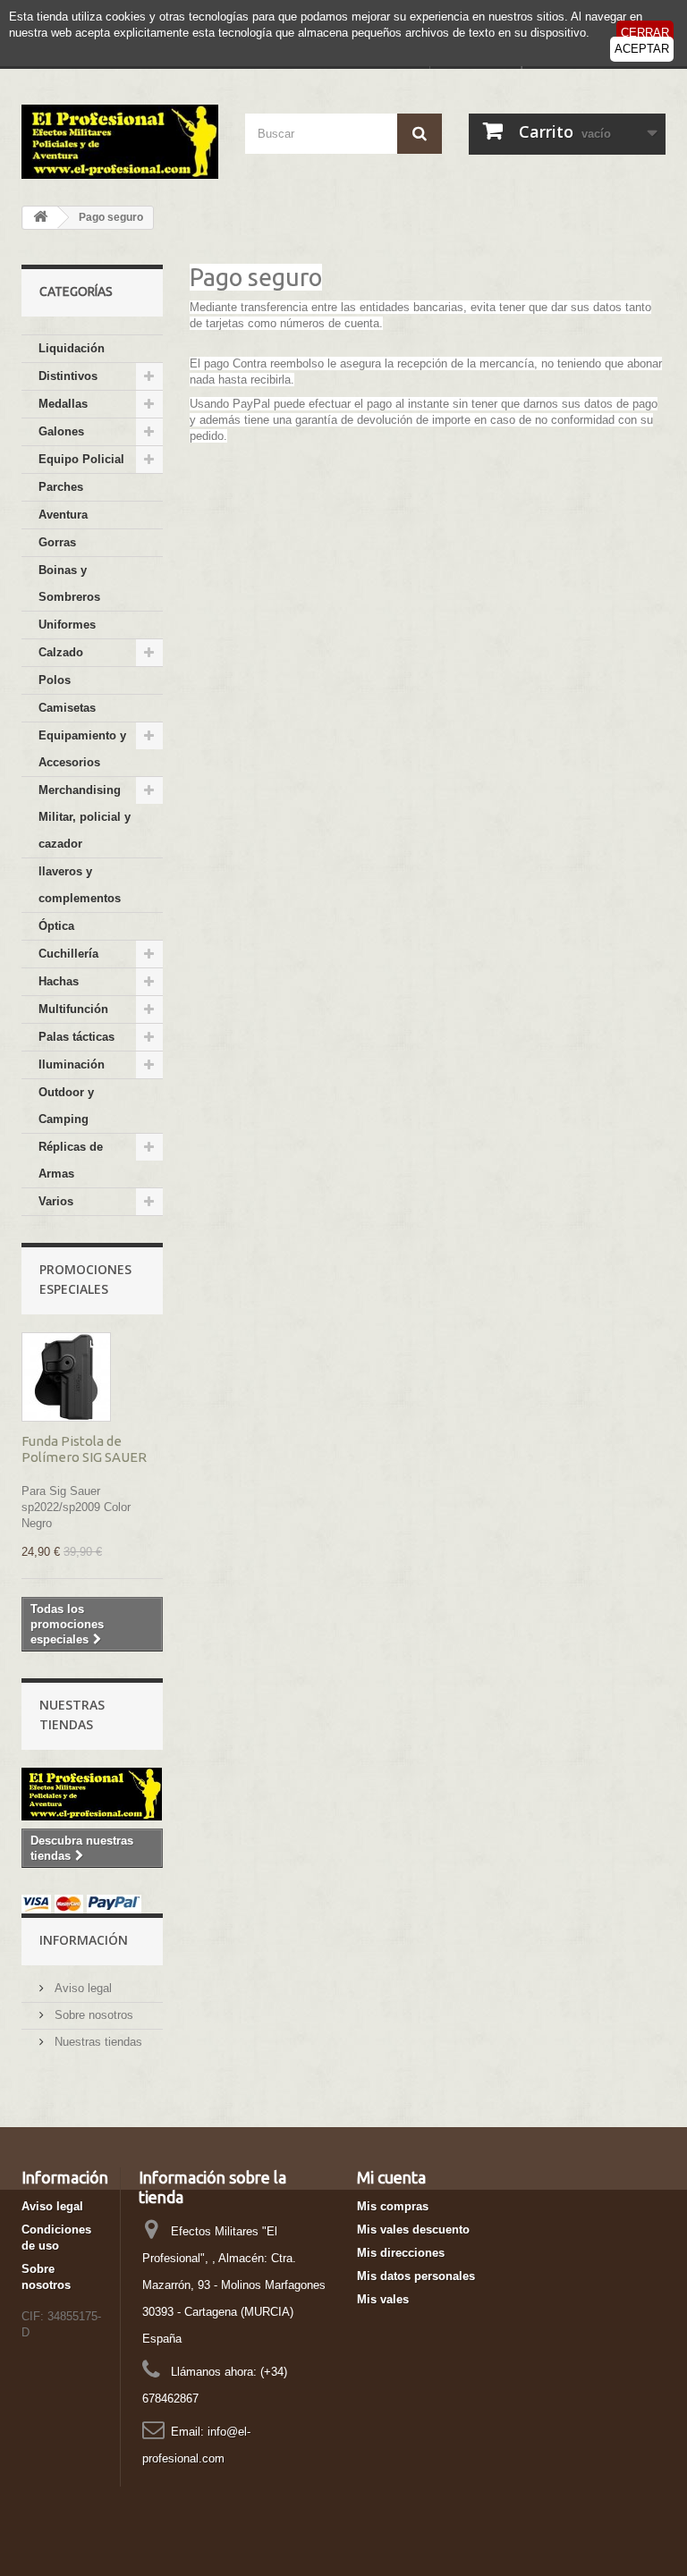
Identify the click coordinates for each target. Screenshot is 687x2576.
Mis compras (393, 2206)
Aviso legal (81, 1988)
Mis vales (383, 2299)
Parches (61, 487)
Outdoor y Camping (66, 1106)
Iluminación (72, 1064)
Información (84, 1940)
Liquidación (72, 348)
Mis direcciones (401, 2253)
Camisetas (67, 708)
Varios (56, 1201)
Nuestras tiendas (97, 2042)
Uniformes (67, 625)
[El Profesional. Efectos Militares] (120, 142)
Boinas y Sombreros (69, 583)
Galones (61, 431)
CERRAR (645, 33)
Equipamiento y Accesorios (82, 749)
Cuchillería (68, 954)
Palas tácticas (76, 1037)
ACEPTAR (642, 49)
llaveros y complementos (80, 885)
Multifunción (73, 1009)
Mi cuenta (391, 2177)
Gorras (57, 542)
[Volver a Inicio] (40, 218)
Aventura (63, 515)
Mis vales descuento (413, 2230)
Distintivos (68, 376)
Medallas (63, 404)
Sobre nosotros (92, 2015)
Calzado (61, 652)
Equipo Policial (81, 459)
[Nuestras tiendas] (92, 1794)
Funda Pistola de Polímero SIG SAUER (84, 1449)
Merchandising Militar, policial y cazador (85, 817)
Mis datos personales (416, 2276)
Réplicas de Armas (71, 1160)
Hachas (59, 981)
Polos (55, 680)
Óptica (56, 926)
